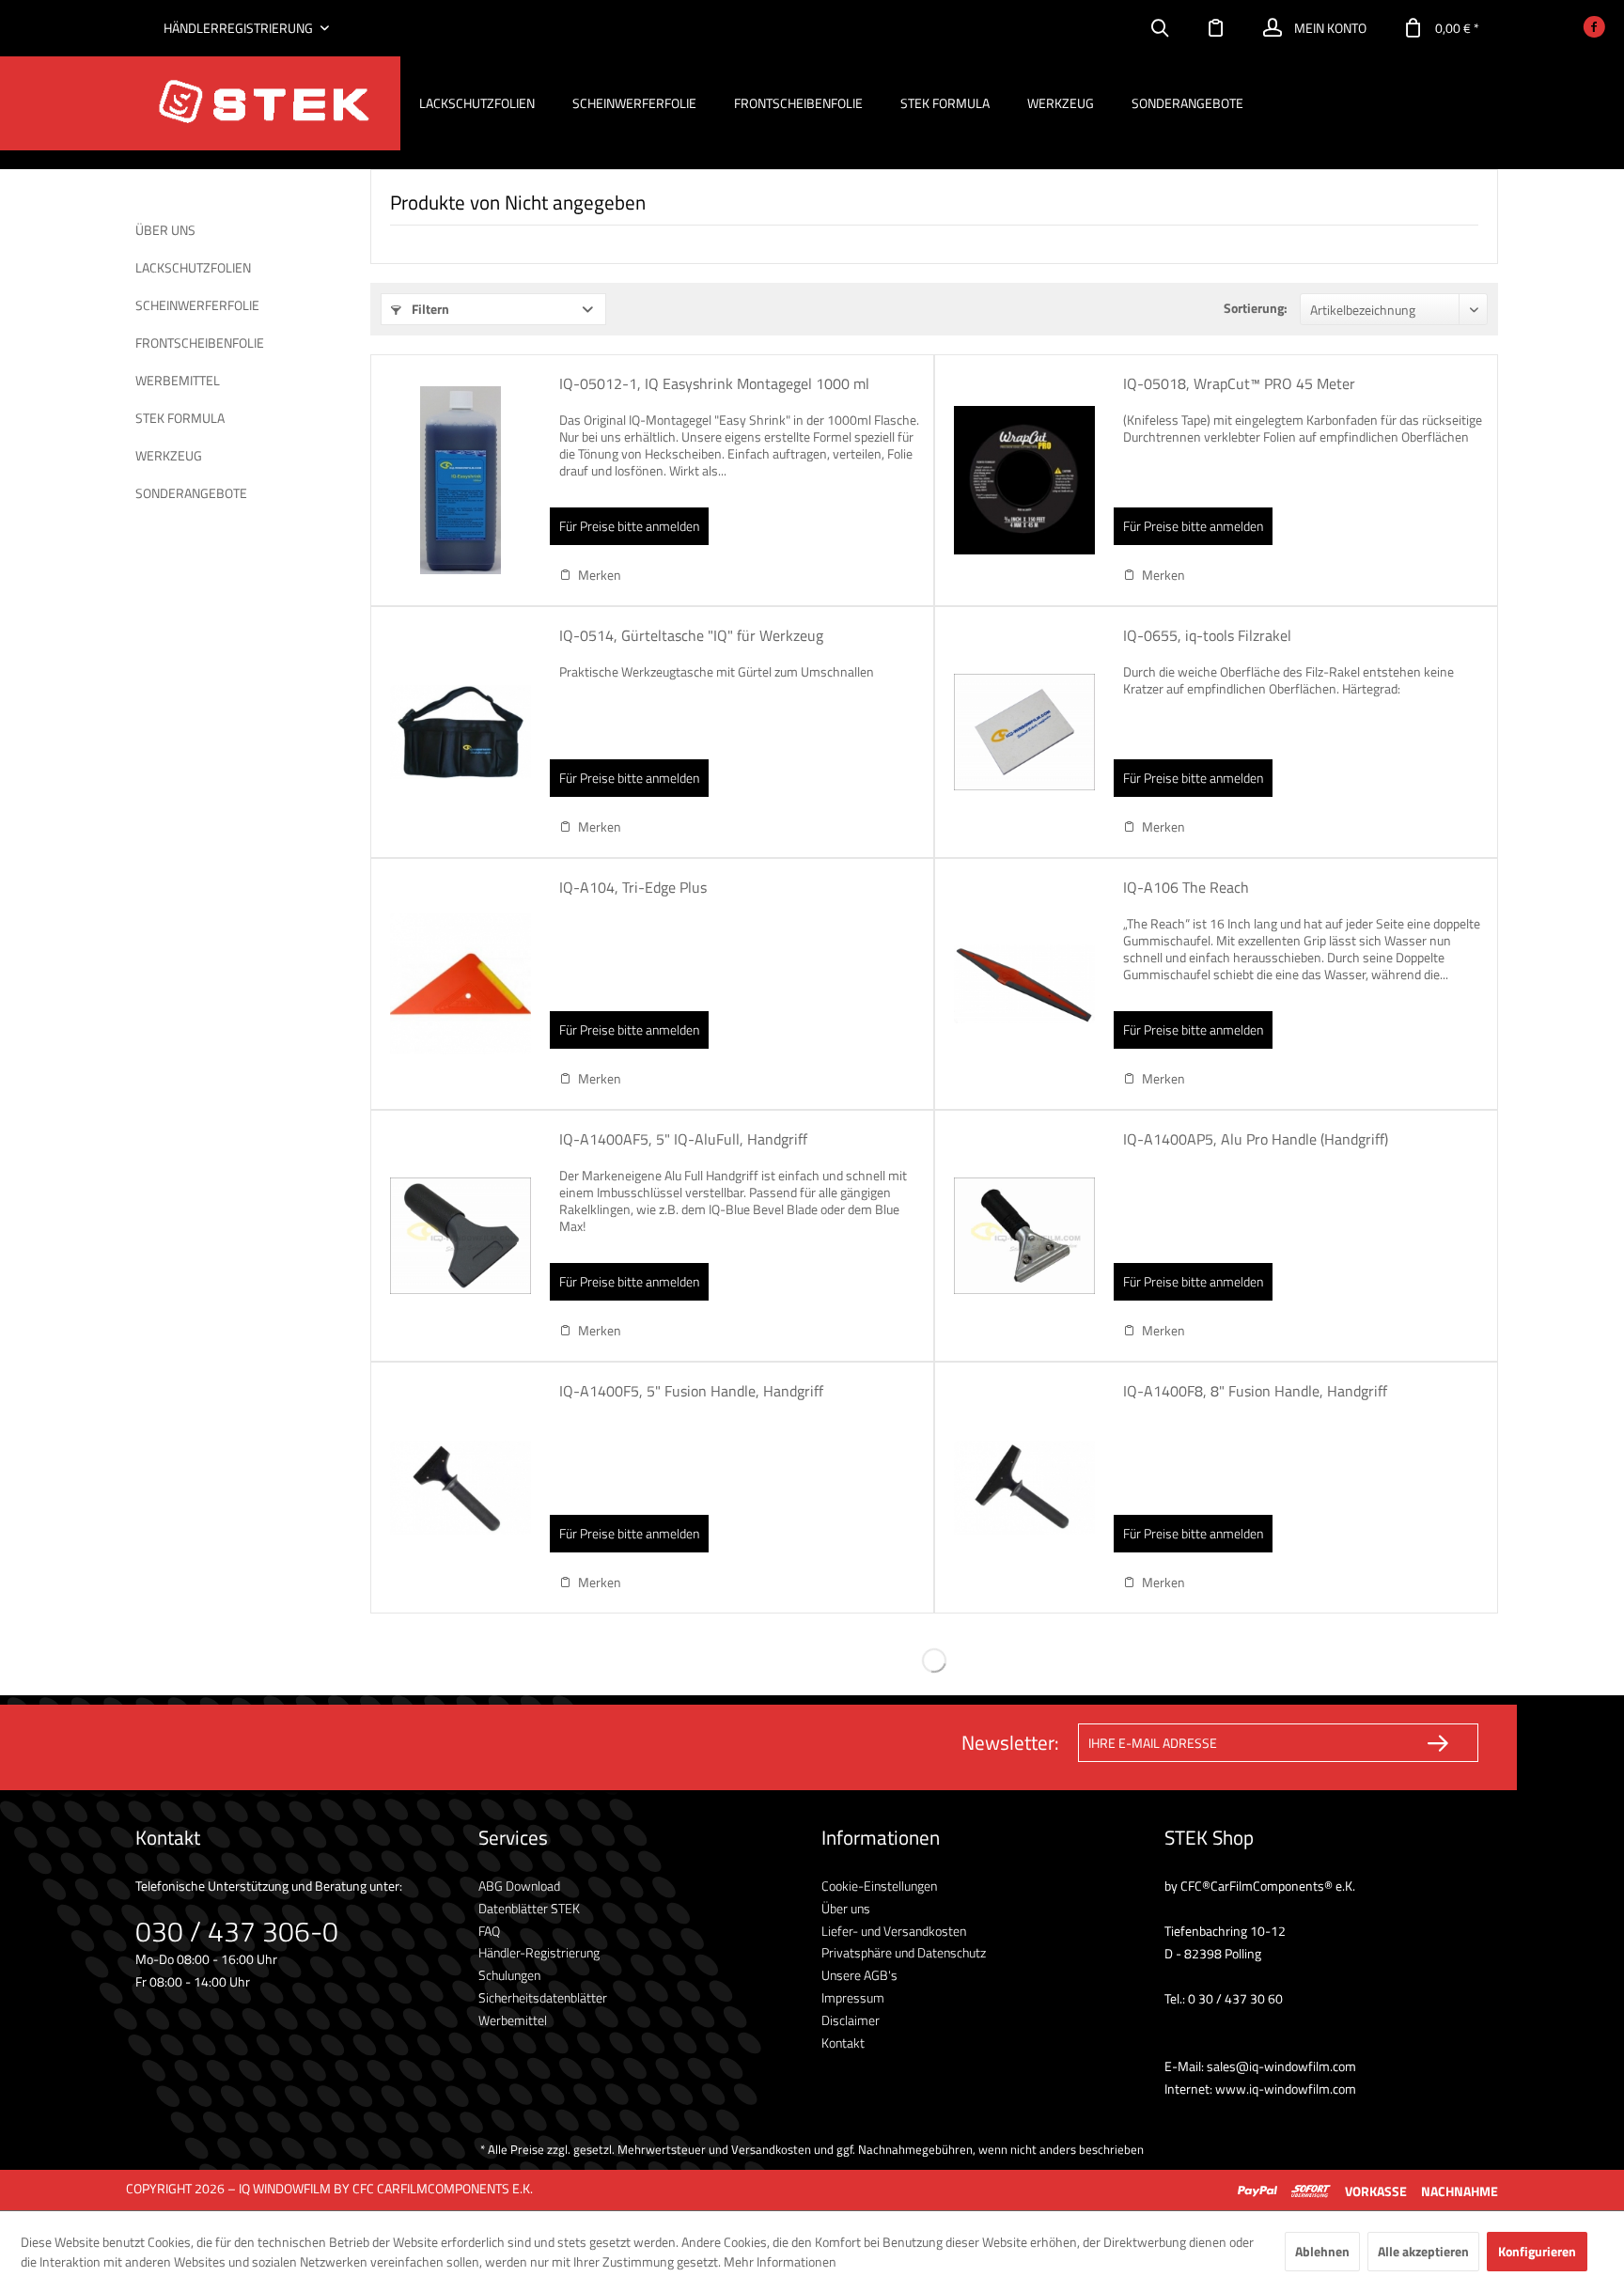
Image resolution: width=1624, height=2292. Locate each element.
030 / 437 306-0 (237, 1931)
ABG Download (519, 1886)
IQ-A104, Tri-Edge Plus (633, 888)
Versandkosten (771, 2149)
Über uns (165, 230)
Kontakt (843, 2043)
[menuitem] (1160, 28)
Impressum (853, 1997)
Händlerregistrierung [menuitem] (240, 28)
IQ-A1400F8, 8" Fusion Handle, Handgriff (1255, 1392)
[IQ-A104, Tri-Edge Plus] (461, 984)
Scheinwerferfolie (197, 305)
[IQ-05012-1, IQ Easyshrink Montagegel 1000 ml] (461, 480)
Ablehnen (1322, 2251)
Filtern (429, 309)
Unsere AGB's (859, 1975)
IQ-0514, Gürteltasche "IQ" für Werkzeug (691, 636)
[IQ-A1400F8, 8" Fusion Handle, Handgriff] (1024, 1488)
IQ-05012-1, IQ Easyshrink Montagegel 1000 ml (714, 384)
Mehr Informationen (780, 2261)
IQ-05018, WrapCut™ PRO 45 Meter (1239, 384)
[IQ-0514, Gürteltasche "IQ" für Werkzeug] (461, 732)
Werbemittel (178, 380)
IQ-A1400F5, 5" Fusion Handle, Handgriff (691, 1392)
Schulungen (509, 1975)
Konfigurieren (1537, 2251)
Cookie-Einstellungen (879, 1886)
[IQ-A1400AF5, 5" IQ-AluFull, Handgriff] (461, 1236)
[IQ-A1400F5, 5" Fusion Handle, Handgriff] (461, 1488)
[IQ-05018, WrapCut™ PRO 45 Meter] (1024, 480)
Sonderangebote (191, 493)
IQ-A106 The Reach (1186, 888)
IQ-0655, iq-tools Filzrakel (1207, 636)
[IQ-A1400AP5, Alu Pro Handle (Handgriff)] (1024, 1236)
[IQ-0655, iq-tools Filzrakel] (1024, 732)
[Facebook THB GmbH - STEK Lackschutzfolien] (1594, 29)
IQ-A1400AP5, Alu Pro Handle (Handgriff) (1256, 1140)
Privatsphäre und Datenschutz (904, 1952)
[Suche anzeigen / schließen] (1160, 28)
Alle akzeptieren (1423, 2251)
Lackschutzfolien (193, 267)
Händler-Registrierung (539, 1952)
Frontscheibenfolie (200, 343)
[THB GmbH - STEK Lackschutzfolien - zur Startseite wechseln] (263, 104)
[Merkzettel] (1216, 28)
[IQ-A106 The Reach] (1024, 984)
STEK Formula (180, 418)
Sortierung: (1256, 308)
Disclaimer (851, 2020)
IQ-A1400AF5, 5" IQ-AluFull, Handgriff (683, 1140)
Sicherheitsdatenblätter (543, 1997)
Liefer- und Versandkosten (894, 1931)
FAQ (489, 1931)
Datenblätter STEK (529, 1908)
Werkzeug (169, 455)
